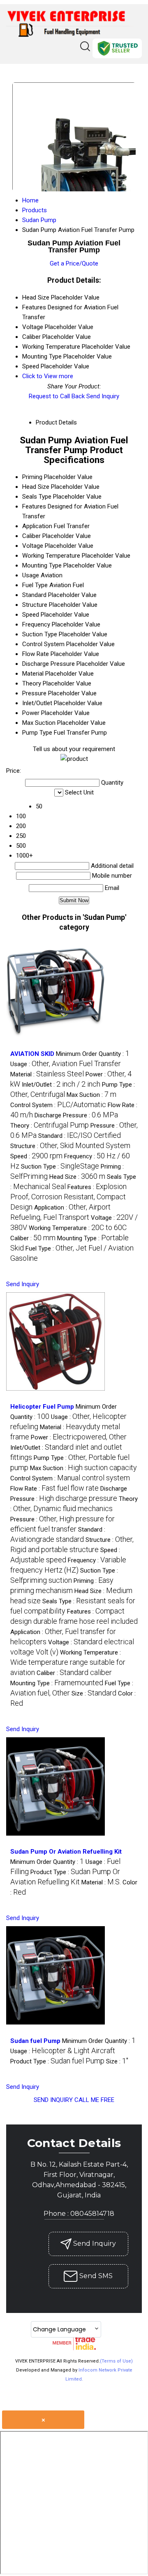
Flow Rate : (54, 1489)
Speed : (36, 1156)
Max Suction (39, 723)
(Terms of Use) (116, 2361)
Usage (31, 575)
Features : (68, 1197)
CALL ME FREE (94, 2100)
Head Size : (77, 1177)
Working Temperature (51, 556)
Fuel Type (35, 585)
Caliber (31, 536)
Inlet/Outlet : (61, 1085)
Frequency (36, 624)
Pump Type (37, 733)
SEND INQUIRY (53, 2100)
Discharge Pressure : (76, 1115)
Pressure (34, 693)
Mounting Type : (57, 1683)
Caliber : (33, 1238)
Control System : (58, 1105)
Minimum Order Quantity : (93, 1054)
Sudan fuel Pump (35, 2041)
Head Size (36, 487)
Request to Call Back (57, 396)
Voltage (33, 546)
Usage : (66, 1064)
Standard (34, 595)
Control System (43, 644)
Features (34, 506)
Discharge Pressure (49, 664)
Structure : (70, 1146)
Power (31, 713)
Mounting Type (42, 565)
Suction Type (40, 634)
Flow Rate (36, 654)
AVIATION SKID (32, 1054)
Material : (47, 1074)
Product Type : (57, 2061)
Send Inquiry (103, 396)
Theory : (50, 1126)
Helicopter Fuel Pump (42, 1407)
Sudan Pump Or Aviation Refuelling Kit (66, 1852)
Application (37, 526)
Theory (32, 683)
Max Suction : (91, 1095)
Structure (35, 605)
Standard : (80, 1136)
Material (33, 674)
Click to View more (48, 376)
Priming (32, 477)
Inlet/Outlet (37, 703)
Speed (31, 615)
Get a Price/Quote (74, 263)
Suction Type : (60, 1167)
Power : (79, 1437)
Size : (94, 1693)
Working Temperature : (78, 1228)
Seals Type (37, 497)
